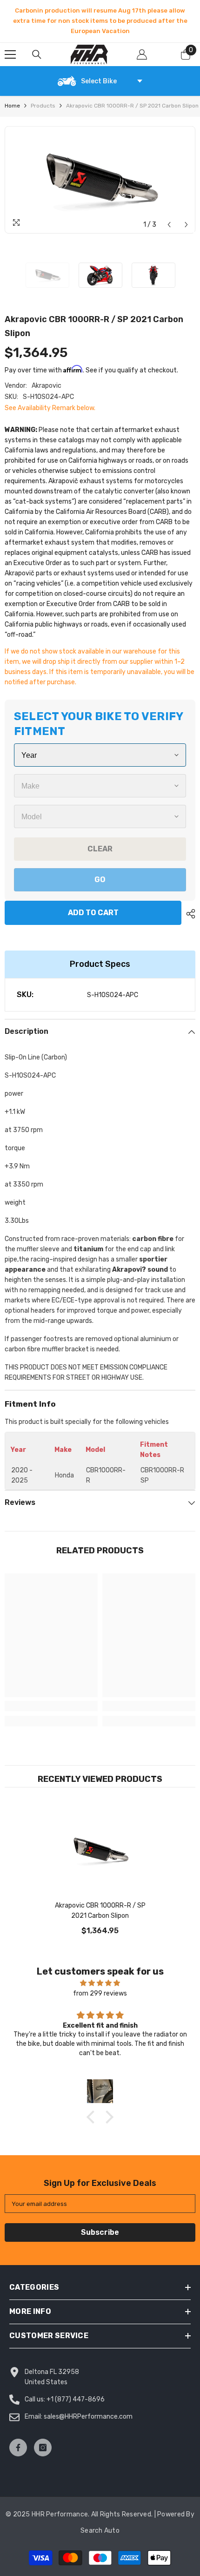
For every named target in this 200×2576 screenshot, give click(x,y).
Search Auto (100, 2531)
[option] (100, 21)
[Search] (37, 54)
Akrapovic (47, 386)
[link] (51, 1706)
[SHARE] (188, 914)
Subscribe (100, 2232)
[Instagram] (43, 2448)
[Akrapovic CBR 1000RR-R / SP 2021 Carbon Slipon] (100, 1850)
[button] (169, 225)
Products (43, 106)
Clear (100, 849)
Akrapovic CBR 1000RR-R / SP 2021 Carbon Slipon (100, 1911)
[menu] (10, 54)
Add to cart (91, 913)
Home (12, 106)
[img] (100, 1983)
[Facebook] (18, 2448)
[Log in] (142, 54)
